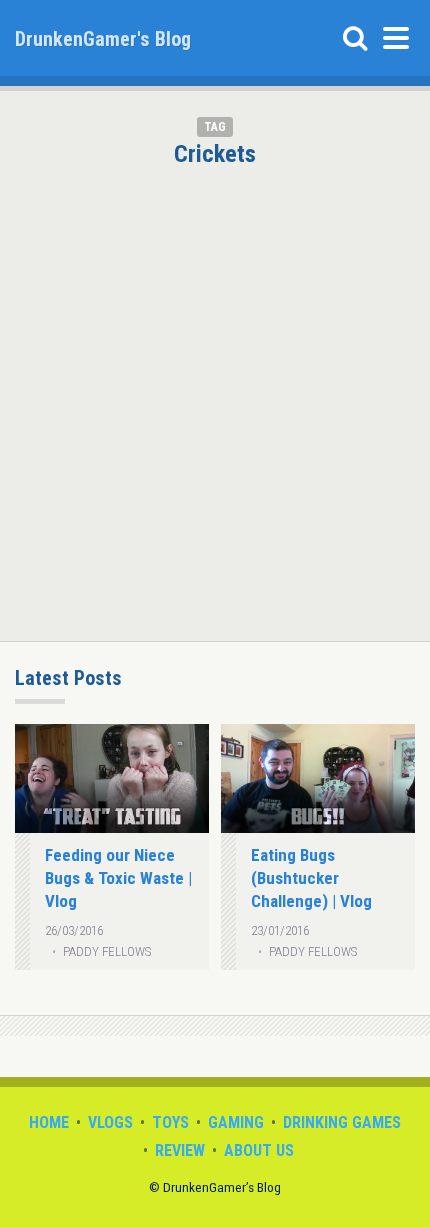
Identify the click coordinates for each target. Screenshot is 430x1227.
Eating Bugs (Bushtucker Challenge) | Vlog (311, 878)
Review (180, 1150)
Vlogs (110, 1122)
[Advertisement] (215, 392)
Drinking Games (342, 1122)
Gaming (236, 1122)
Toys (170, 1122)
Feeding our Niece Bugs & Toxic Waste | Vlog (118, 878)
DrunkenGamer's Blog (103, 39)
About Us (259, 1150)
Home (49, 1122)
